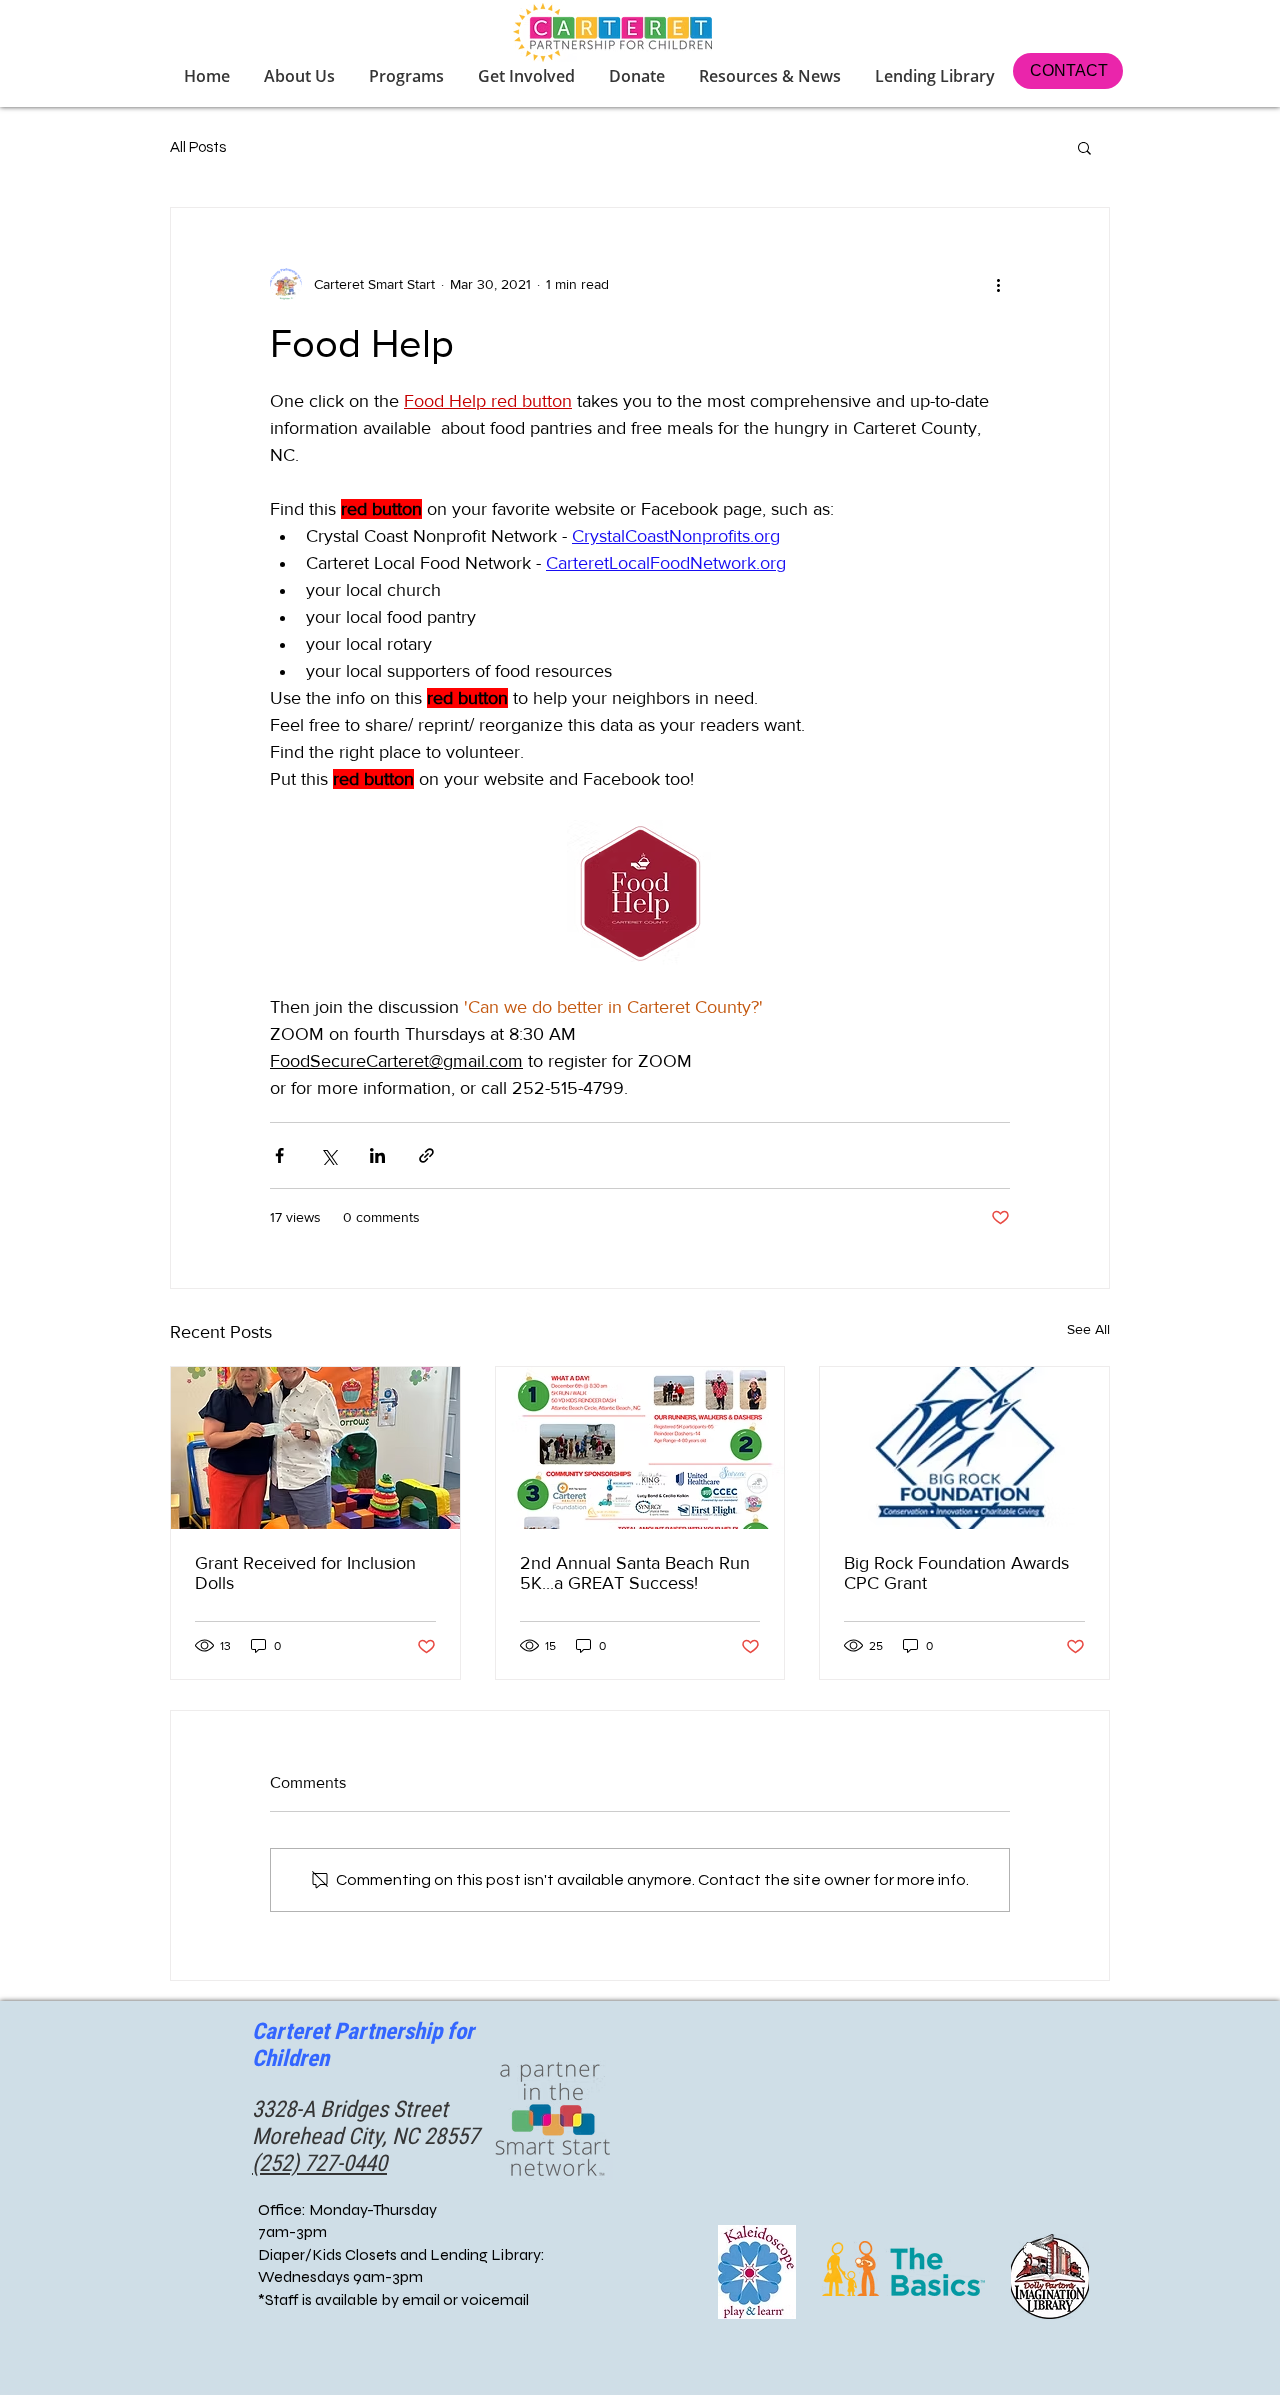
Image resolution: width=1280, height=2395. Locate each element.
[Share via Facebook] (279, 1155)
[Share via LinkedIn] (377, 1155)
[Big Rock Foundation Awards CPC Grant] (964, 1448)
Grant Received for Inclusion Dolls (305, 1573)
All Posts (198, 147)
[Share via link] (426, 1155)
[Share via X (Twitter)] (328, 1155)
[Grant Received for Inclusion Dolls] (315, 1448)
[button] (528, 76)
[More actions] (998, 284)
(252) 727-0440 (319, 2163)
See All (1088, 1329)
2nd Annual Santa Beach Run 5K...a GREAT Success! (635, 1573)
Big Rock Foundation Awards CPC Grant (956, 1573)
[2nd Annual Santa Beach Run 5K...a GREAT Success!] (640, 1448)
